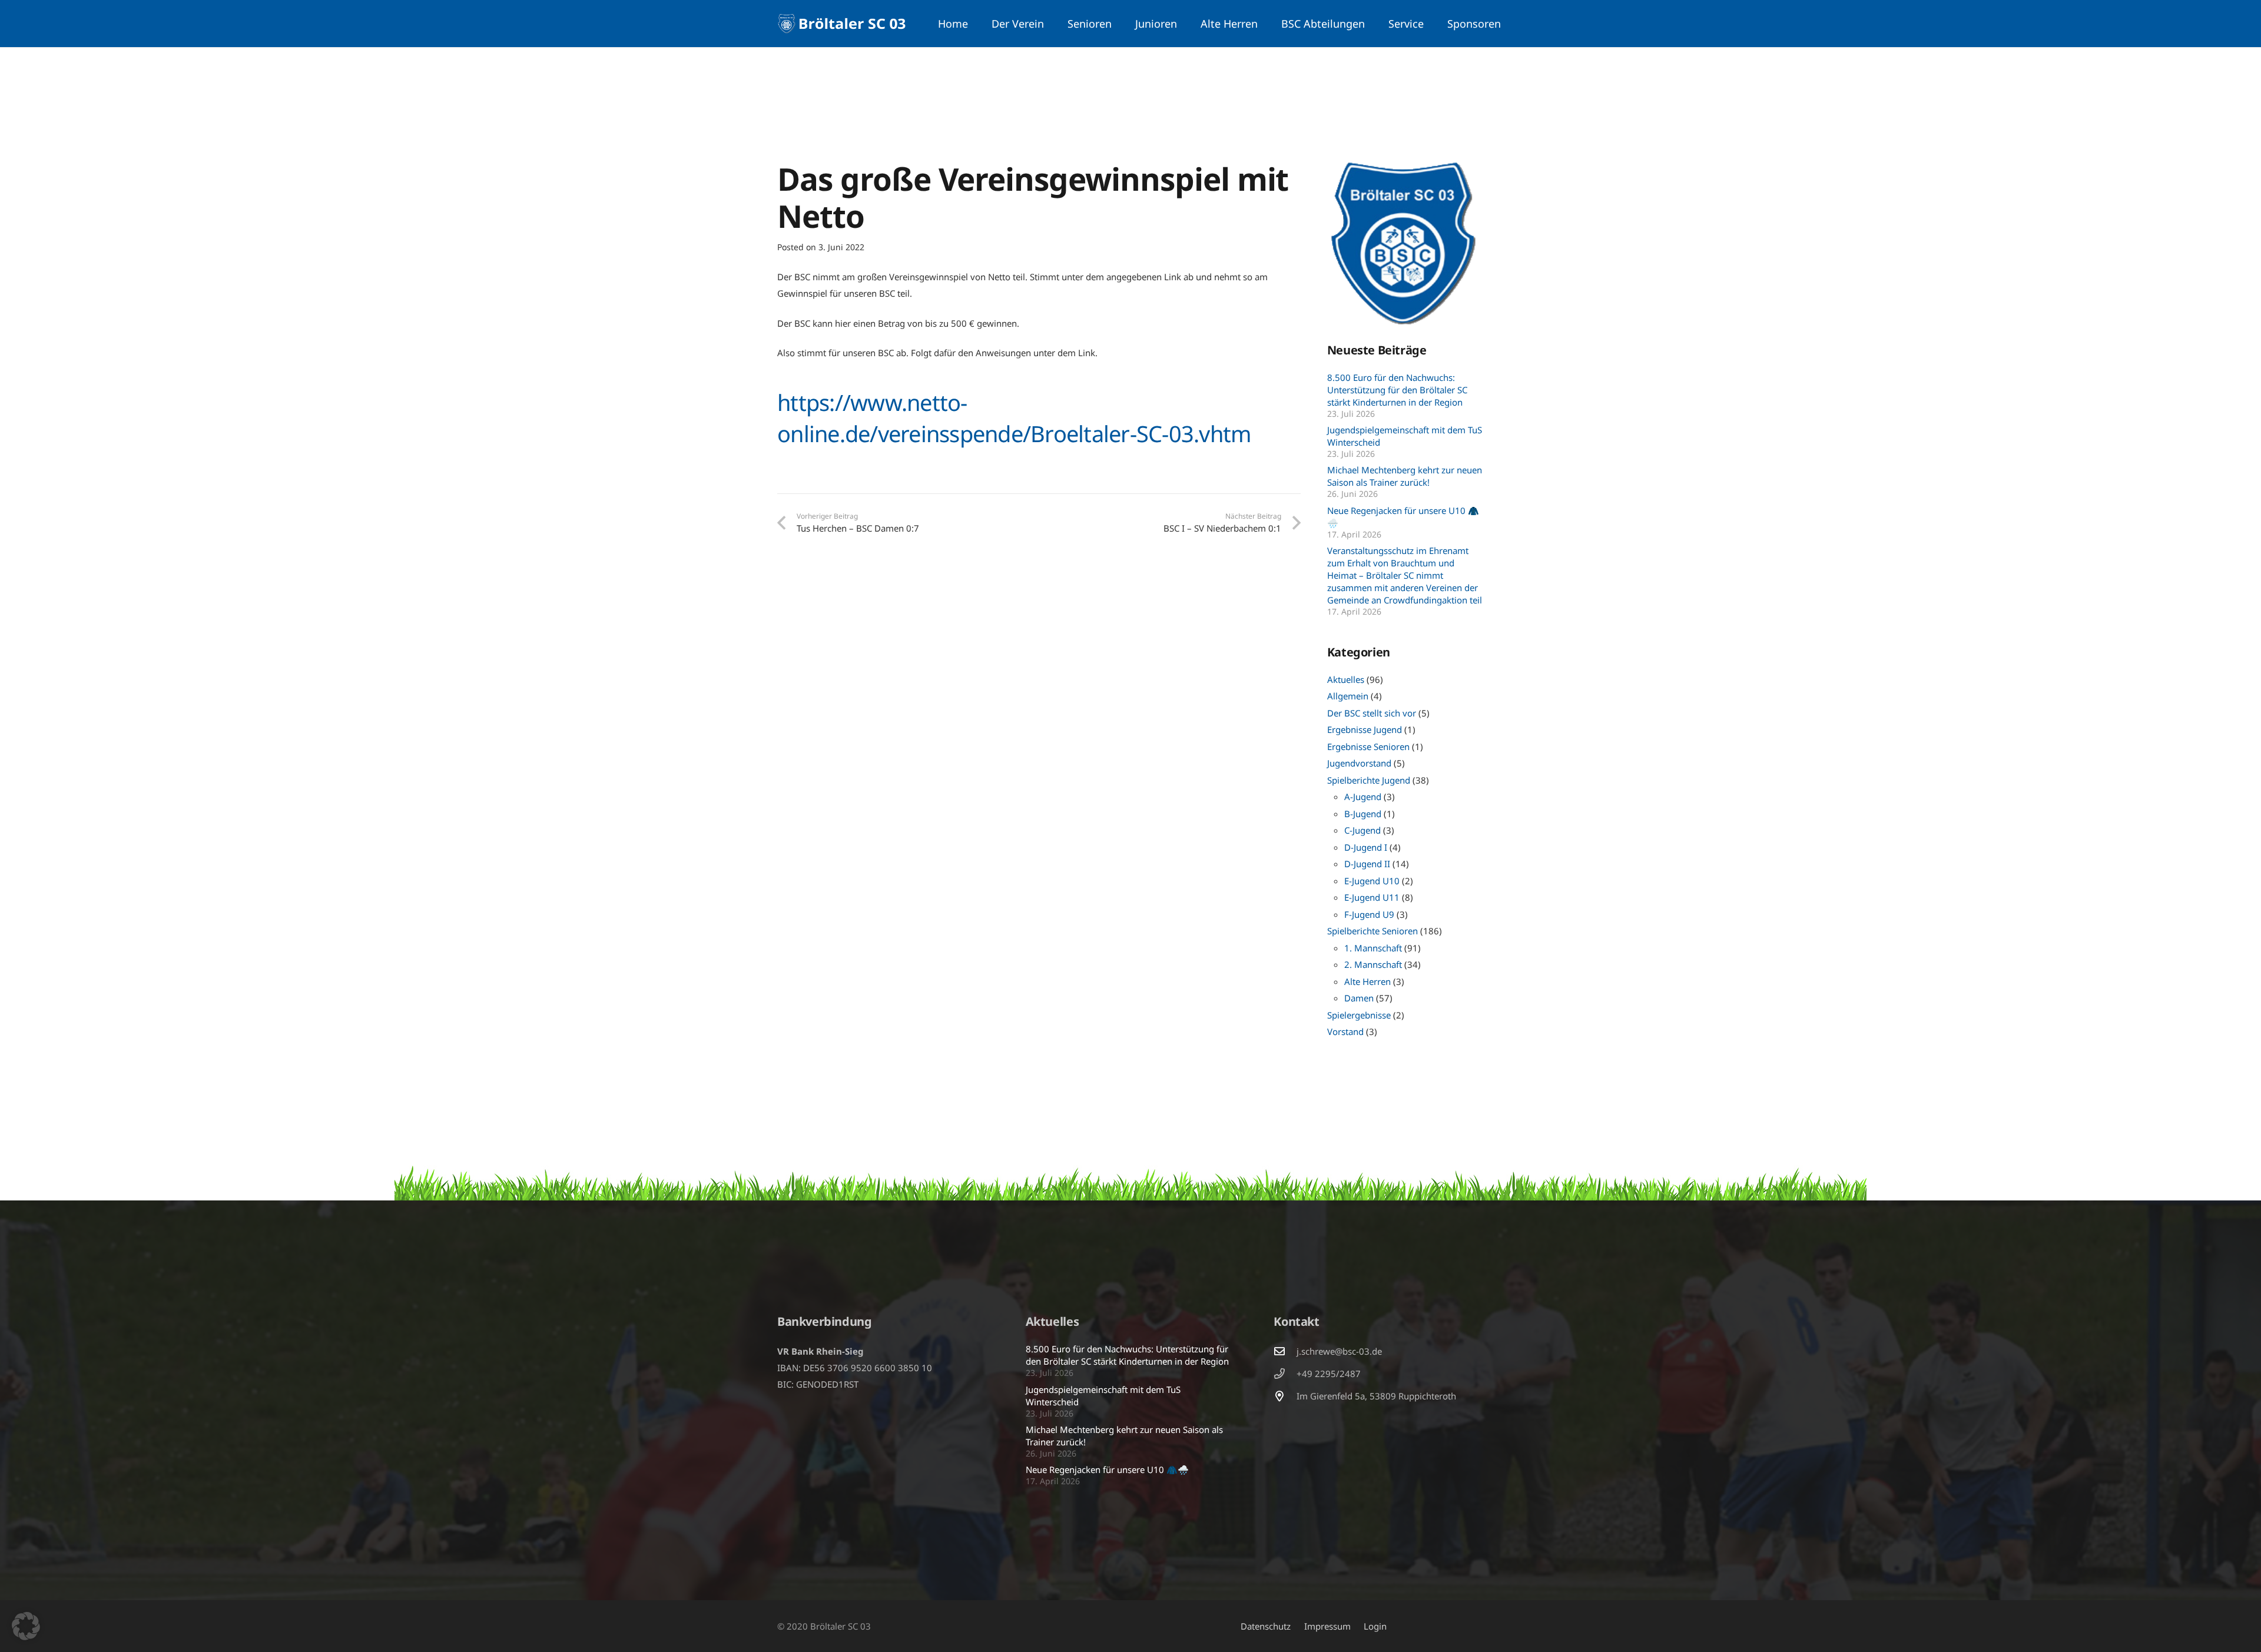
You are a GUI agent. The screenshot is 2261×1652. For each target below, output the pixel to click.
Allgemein (1348, 696)
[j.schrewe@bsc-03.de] (1285, 1351)
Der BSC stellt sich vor (1372, 713)
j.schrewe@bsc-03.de (1339, 1351)
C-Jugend (1362, 830)
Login (1375, 1626)
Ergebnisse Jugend (1365, 729)
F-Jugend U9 (1369, 914)
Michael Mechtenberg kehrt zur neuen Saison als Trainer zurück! (1405, 476)
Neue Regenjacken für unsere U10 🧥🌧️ (1107, 1469)
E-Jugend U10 (1372, 881)
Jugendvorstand (1359, 763)
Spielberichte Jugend (1369, 780)
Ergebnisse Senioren (1368, 747)
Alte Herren (1367, 981)
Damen (1359, 998)
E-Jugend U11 (1372, 897)
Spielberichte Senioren (1372, 931)
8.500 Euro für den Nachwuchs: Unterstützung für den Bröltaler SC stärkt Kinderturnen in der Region (1397, 390)
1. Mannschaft (1373, 948)
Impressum (1327, 1626)
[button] (1051, 24)
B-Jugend (1363, 814)
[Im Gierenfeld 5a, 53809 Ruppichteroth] (1285, 1396)
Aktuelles (1346, 679)
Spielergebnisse (1359, 1015)
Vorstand (1345, 1031)
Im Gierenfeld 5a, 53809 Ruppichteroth (1376, 1396)
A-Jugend (1363, 797)
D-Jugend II (1367, 864)
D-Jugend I (1366, 847)
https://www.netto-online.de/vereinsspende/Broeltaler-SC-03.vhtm (1014, 418)
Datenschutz (1266, 1626)
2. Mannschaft (1373, 964)
